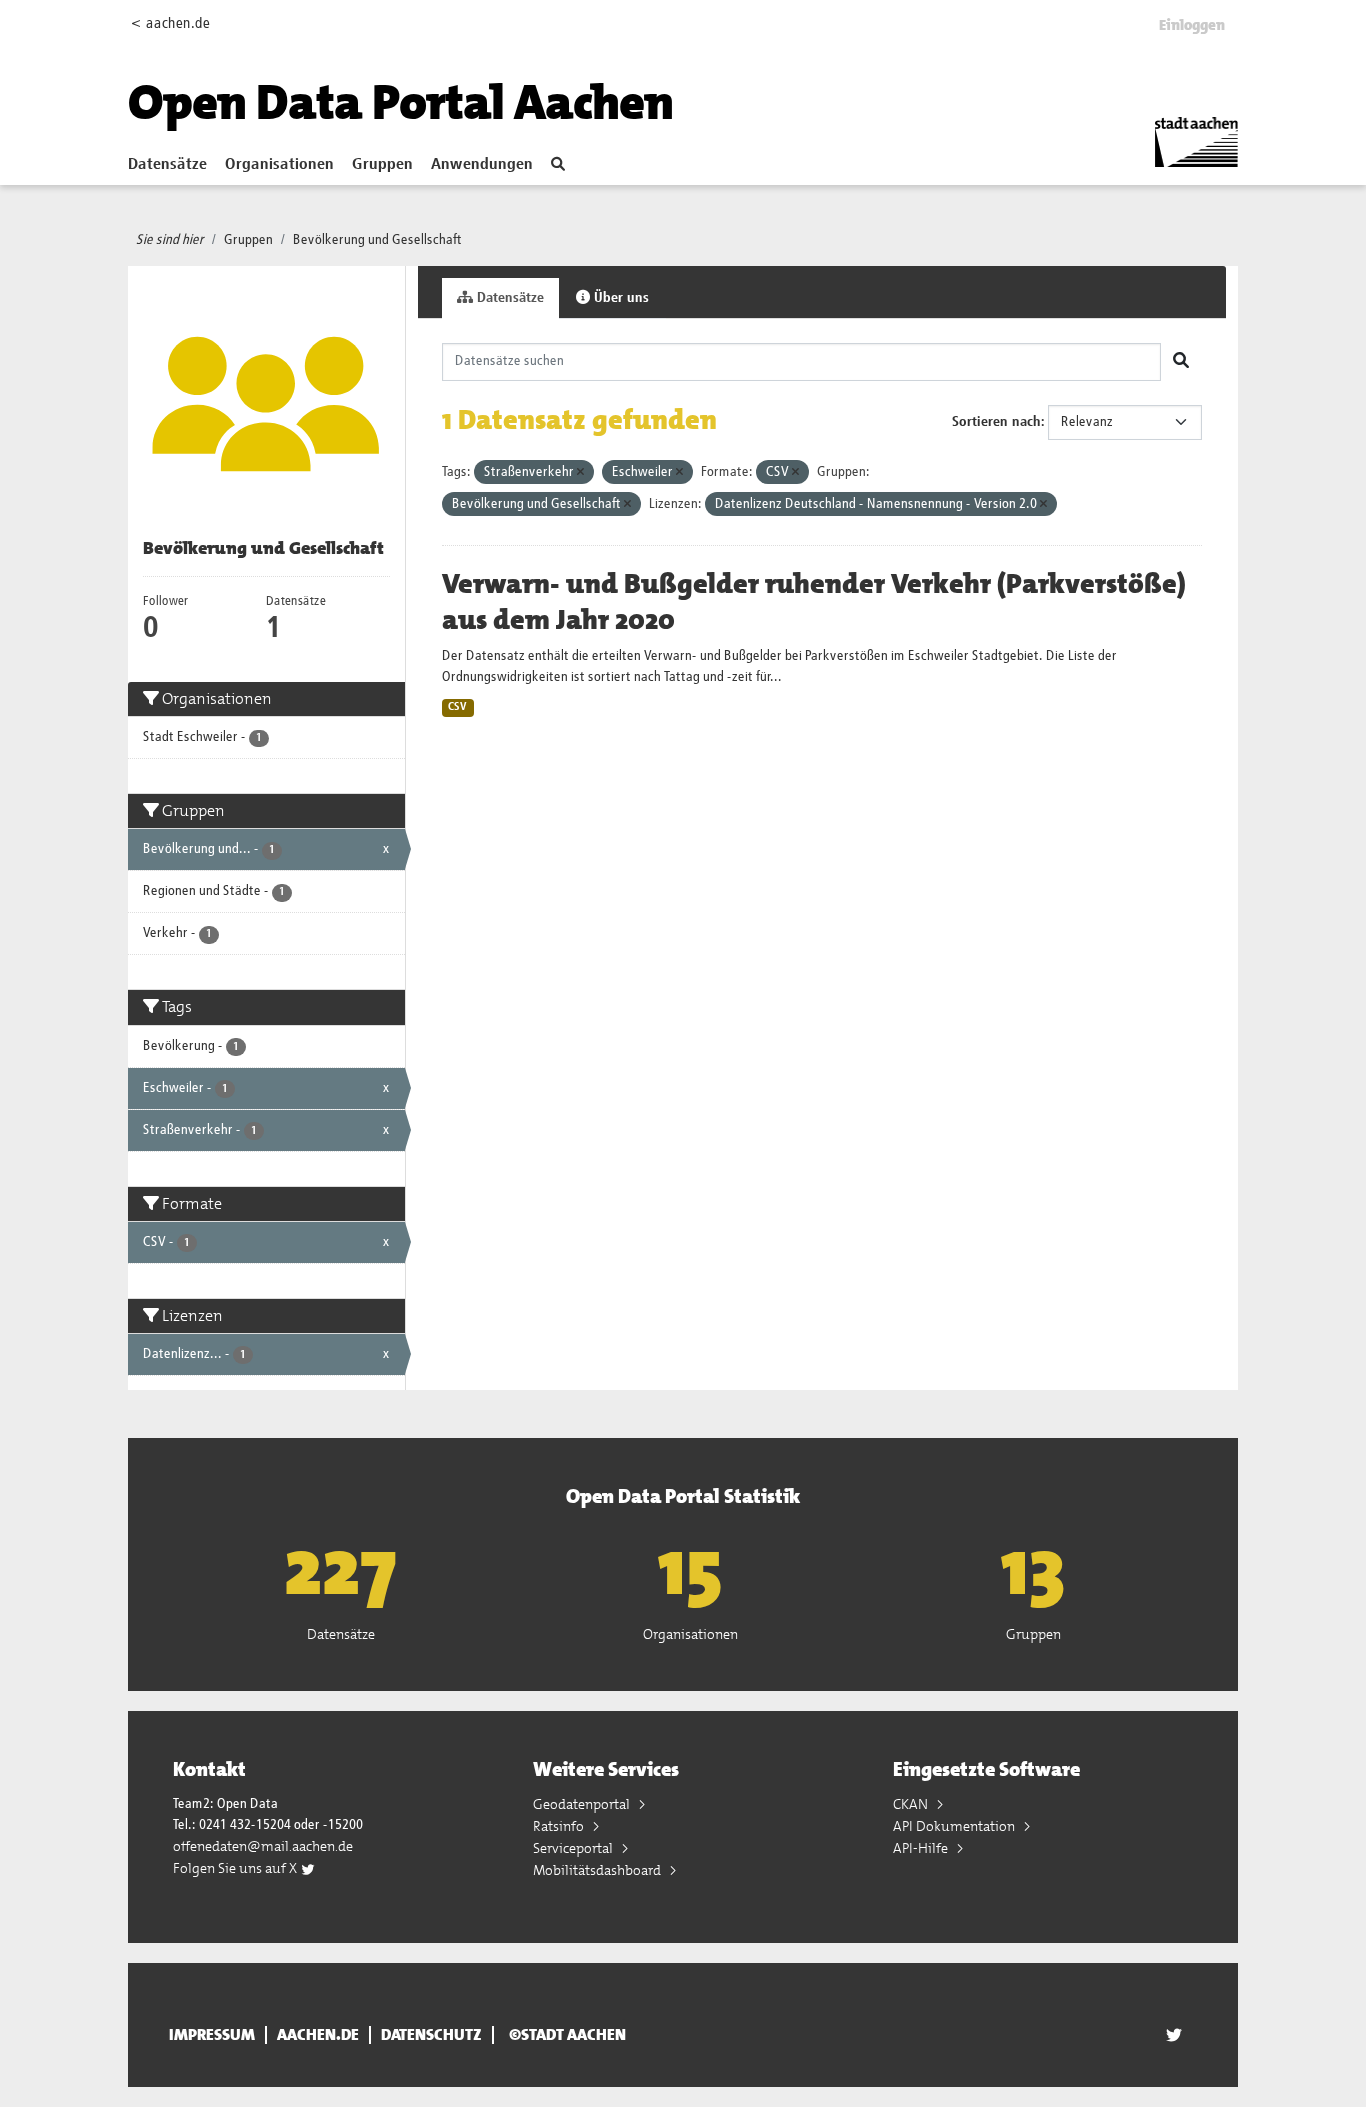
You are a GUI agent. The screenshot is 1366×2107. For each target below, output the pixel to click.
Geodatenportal (583, 1804)
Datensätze (167, 165)
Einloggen (1192, 25)
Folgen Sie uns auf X (236, 1868)
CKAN (912, 1804)
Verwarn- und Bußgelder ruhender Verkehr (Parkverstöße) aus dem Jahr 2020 (814, 602)
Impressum (212, 2035)
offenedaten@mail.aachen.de (263, 1846)
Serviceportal (574, 1848)
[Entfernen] (580, 472)
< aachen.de (170, 23)
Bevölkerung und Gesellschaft (377, 240)
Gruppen (382, 165)
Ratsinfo (560, 1826)
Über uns (619, 298)
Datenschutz (431, 2035)
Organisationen (279, 165)
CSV (457, 707)
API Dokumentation (955, 1826)
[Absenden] (1181, 362)
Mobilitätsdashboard (598, 1870)
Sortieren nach (996, 422)
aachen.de (318, 2035)
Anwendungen (482, 165)
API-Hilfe (922, 1848)
